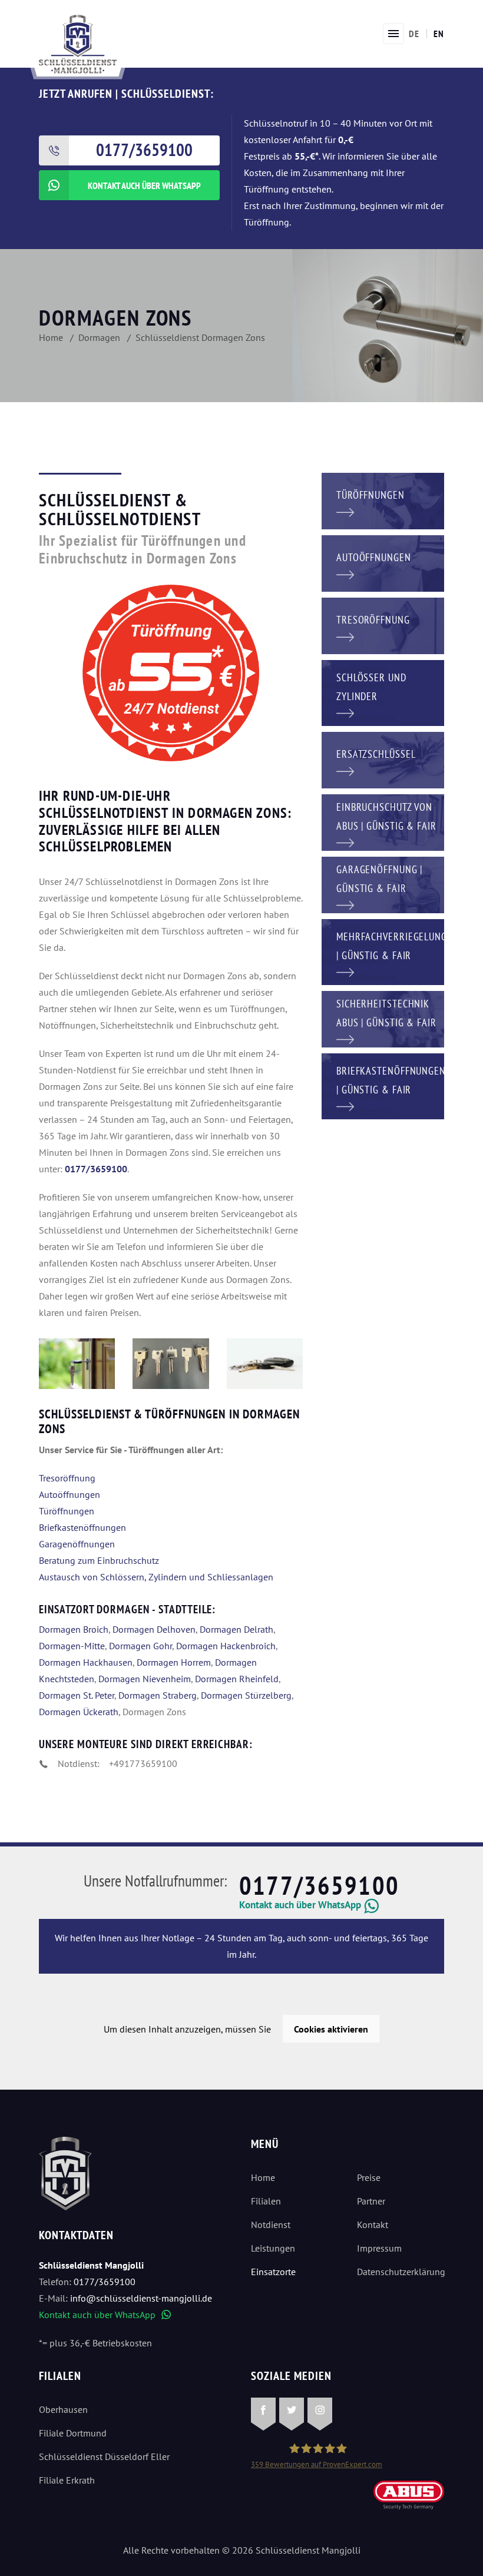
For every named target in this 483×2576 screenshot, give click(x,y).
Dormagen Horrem (174, 1662)
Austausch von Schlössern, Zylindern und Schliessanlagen (156, 1577)
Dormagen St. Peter (77, 1695)
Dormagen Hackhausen (86, 1662)
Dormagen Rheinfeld (237, 1679)
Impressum (379, 2248)
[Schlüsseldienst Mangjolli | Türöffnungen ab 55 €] (77, 1364)
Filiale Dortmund (73, 2433)
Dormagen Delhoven (154, 1629)
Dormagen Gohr (140, 1646)
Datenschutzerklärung (401, 2272)
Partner (371, 2201)
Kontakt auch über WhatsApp (105, 2315)
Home (263, 2177)
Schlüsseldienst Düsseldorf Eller (104, 2456)
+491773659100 (143, 1763)
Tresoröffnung (67, 1478)
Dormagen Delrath (236, 1629)
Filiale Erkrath (67, 2480)
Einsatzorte (273, 2272)
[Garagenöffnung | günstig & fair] (383, 884)
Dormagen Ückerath (79, 1712)
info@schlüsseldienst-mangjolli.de (141, 2298)
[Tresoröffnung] (383, 625)
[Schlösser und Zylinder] (383, 692)
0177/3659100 (319, 1885)
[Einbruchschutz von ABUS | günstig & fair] (383, 821)
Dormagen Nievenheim (145, 1679)
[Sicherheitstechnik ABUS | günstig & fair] (383, 1018)
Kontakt (373, 2224)
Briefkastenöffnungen (82, 1527)
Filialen (266, 2201)
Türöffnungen (67, 1511)
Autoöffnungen (70, 1494)
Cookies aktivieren (331, 2029)
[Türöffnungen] (383, 500)
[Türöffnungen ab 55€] (78, 43)
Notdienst (271, 2224)
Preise (369, 2177)
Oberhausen (63, 2409)
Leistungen (273, 2248)
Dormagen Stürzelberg (246, 1695)
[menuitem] (414, 34)
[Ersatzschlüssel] (383, 759)
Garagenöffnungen (77, 1544)
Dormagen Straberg (158, 1695)
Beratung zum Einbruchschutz (99, 1560)
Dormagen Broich (74, 1629)
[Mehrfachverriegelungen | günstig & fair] (383, 951)
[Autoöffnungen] (383, 562)
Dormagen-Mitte (72, 1646)
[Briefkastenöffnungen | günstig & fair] (383, 1085)
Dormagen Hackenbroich (226, 1646)
